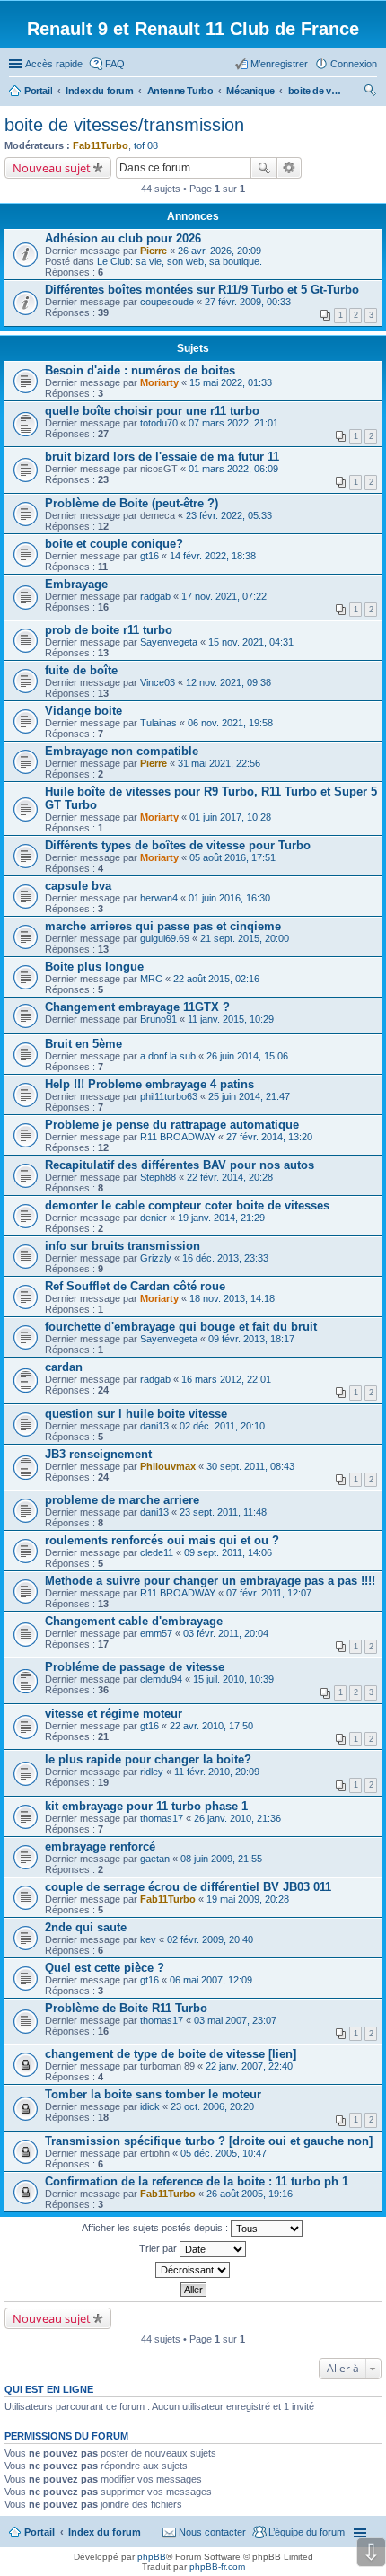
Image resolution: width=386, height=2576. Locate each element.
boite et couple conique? (114, 544)
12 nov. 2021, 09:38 (228, 682)
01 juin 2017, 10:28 (230, 817)
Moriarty (159, 382)
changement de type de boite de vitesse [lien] (171, 2054)
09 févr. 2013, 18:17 (251, 1339)
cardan (64, 1367)
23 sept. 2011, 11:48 (223, 1512)
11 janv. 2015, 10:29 (231, 1019)
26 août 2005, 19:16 (250, 2194)
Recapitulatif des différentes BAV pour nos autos (180, 1165)
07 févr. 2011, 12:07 (269, 1593)
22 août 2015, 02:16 (216, 979)
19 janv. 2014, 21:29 (221, 1218)
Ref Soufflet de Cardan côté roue (135, 1286)
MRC (151, 979)
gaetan (155, 1859)
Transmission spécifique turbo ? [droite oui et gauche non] (209, 2141)
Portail (38, 91)
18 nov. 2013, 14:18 (232, 1298)
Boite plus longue (94, 967)
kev (148, 1939)
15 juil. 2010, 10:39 (233, 1679)
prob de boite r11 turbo (109, 630)
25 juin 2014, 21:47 (249, 1096)
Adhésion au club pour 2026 (123, 238)
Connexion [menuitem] (354, 64)
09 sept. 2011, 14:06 (228, 1552)
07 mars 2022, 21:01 (233, 423)
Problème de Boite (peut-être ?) (132, 503)
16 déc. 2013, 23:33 (225, 1258)
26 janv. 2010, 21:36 (237, 1818)
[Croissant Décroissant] (193, 2270)
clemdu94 (161, 1679)
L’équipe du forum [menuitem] (307, 2532)
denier (154, 1218)
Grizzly (156, 1258)
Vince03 (158, 682)
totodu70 (159, 423)
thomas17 (162, 1818)
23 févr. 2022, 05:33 (229, 515)
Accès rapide (54, 64)
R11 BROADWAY (178, 1137)
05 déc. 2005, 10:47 (224, 2153)
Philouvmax (168, 1466)
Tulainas (158, 723)
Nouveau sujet (52, 168)
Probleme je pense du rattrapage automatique (172, 1125)
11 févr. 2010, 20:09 (217, 1772)
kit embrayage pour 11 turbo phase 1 (146, 1806)
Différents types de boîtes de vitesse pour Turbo (178, 845)
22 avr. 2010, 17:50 (211, 1726)
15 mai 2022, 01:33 (231, 382)
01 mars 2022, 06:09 (233, 469)
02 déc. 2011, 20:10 (222, 1426)
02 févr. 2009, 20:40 (210, 1939)
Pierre (154, 251)
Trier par (159, 2248)
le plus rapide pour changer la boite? (148, 1759)
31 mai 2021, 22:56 (219, 763)
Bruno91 (158, 1019)
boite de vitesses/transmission (124, 125)
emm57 (156, 1633)
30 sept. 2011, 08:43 (250, 1466)
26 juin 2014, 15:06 (247, 1056)
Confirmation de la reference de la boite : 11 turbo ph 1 (197, 2181)
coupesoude (167, 302)
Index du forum (105, 2532)
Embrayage (76, 584)
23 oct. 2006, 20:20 (212, 2106)
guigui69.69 (165, 938)
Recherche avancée (289, 168)
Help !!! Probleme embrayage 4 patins (149, 1084)
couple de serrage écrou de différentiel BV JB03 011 (188, 1887)
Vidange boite (83, 711)
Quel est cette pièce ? (105, 1968)
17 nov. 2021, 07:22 (224, 596)
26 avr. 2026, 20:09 (219, 251)
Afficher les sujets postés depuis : (156, 2228)
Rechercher (264, 168)
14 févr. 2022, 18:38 (213, 556)
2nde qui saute (86, 1927)
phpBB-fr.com (217, 2567)
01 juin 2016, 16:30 (229, 898)
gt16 (149, 556)
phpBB (152, 2557)
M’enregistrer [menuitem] (279, 64)
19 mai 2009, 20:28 (248, 1899)
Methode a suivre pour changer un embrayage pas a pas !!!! (210, 1581)
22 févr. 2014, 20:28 (230, 1177)
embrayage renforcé (100, 1846)
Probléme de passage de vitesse (135, 1667)
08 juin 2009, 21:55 (221, 1859)
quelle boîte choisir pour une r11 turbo (152, 411)
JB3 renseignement (98, 1454)
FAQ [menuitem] (115, 64)
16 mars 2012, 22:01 (226, 1379)
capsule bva (78, 886)
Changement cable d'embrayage (134, 1621)
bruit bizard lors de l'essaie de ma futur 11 (162, 457)
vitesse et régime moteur (114, 1714)
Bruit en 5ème (83, 1044)
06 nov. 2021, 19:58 (230, 723)
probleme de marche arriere (122, 1500)
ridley (152, 1772)
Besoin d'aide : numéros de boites (140, 370)
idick (150, 2106)
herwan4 (159, 898)
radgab (155, 596)
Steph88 (158, 1177)
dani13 (154, 1426)
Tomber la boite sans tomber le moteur (153, 2094)
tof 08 (146, 145)
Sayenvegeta (169, 642)
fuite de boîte (81, 670)
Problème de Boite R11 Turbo (126, 2008)
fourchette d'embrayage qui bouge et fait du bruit (181, 1327)
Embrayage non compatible (122, 751)
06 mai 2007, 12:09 (211, 1980)
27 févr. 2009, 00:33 (248, 302)
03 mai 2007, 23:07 (235, 2020)
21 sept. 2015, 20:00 (245, 938)
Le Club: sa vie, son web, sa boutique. (180, 261)
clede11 (157, 1552)
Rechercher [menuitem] (370, 92)
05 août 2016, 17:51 (232, 857)
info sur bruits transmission (123, 1246)
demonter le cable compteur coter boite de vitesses (187, 1205)
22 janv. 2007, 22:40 (249, 2066)
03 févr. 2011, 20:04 (226, 1633)
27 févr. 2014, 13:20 (269, 1137)
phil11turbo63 (169, 1096)
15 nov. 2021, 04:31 (251, 642)
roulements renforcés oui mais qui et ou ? (162, 1540)
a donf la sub (168, 1056)
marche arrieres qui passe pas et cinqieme (163, 926)
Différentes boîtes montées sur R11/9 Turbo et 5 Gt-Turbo (202, 290)
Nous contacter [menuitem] (212, 2532)
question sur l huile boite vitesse (136, 1414)
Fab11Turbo (101, 145)
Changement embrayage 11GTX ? (137, 1007)
